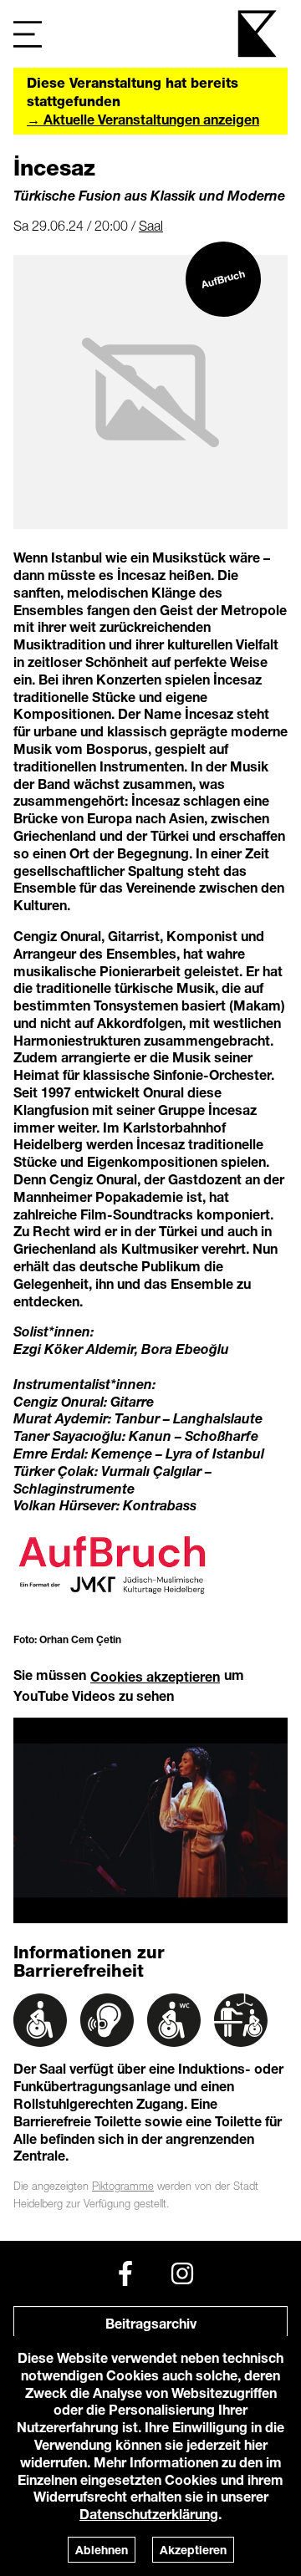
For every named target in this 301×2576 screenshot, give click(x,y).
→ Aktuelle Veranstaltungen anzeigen (143, 119)
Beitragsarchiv (151, 2323)
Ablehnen (102, 2550)
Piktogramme (123, 2186)
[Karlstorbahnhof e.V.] (258, 34)
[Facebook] (125, 2273)
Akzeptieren (193, 2550)
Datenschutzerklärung (149, 2514)
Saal (151, 226)
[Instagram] (182, 2273)
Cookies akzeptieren (155, 1676)
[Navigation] (28, 34)
